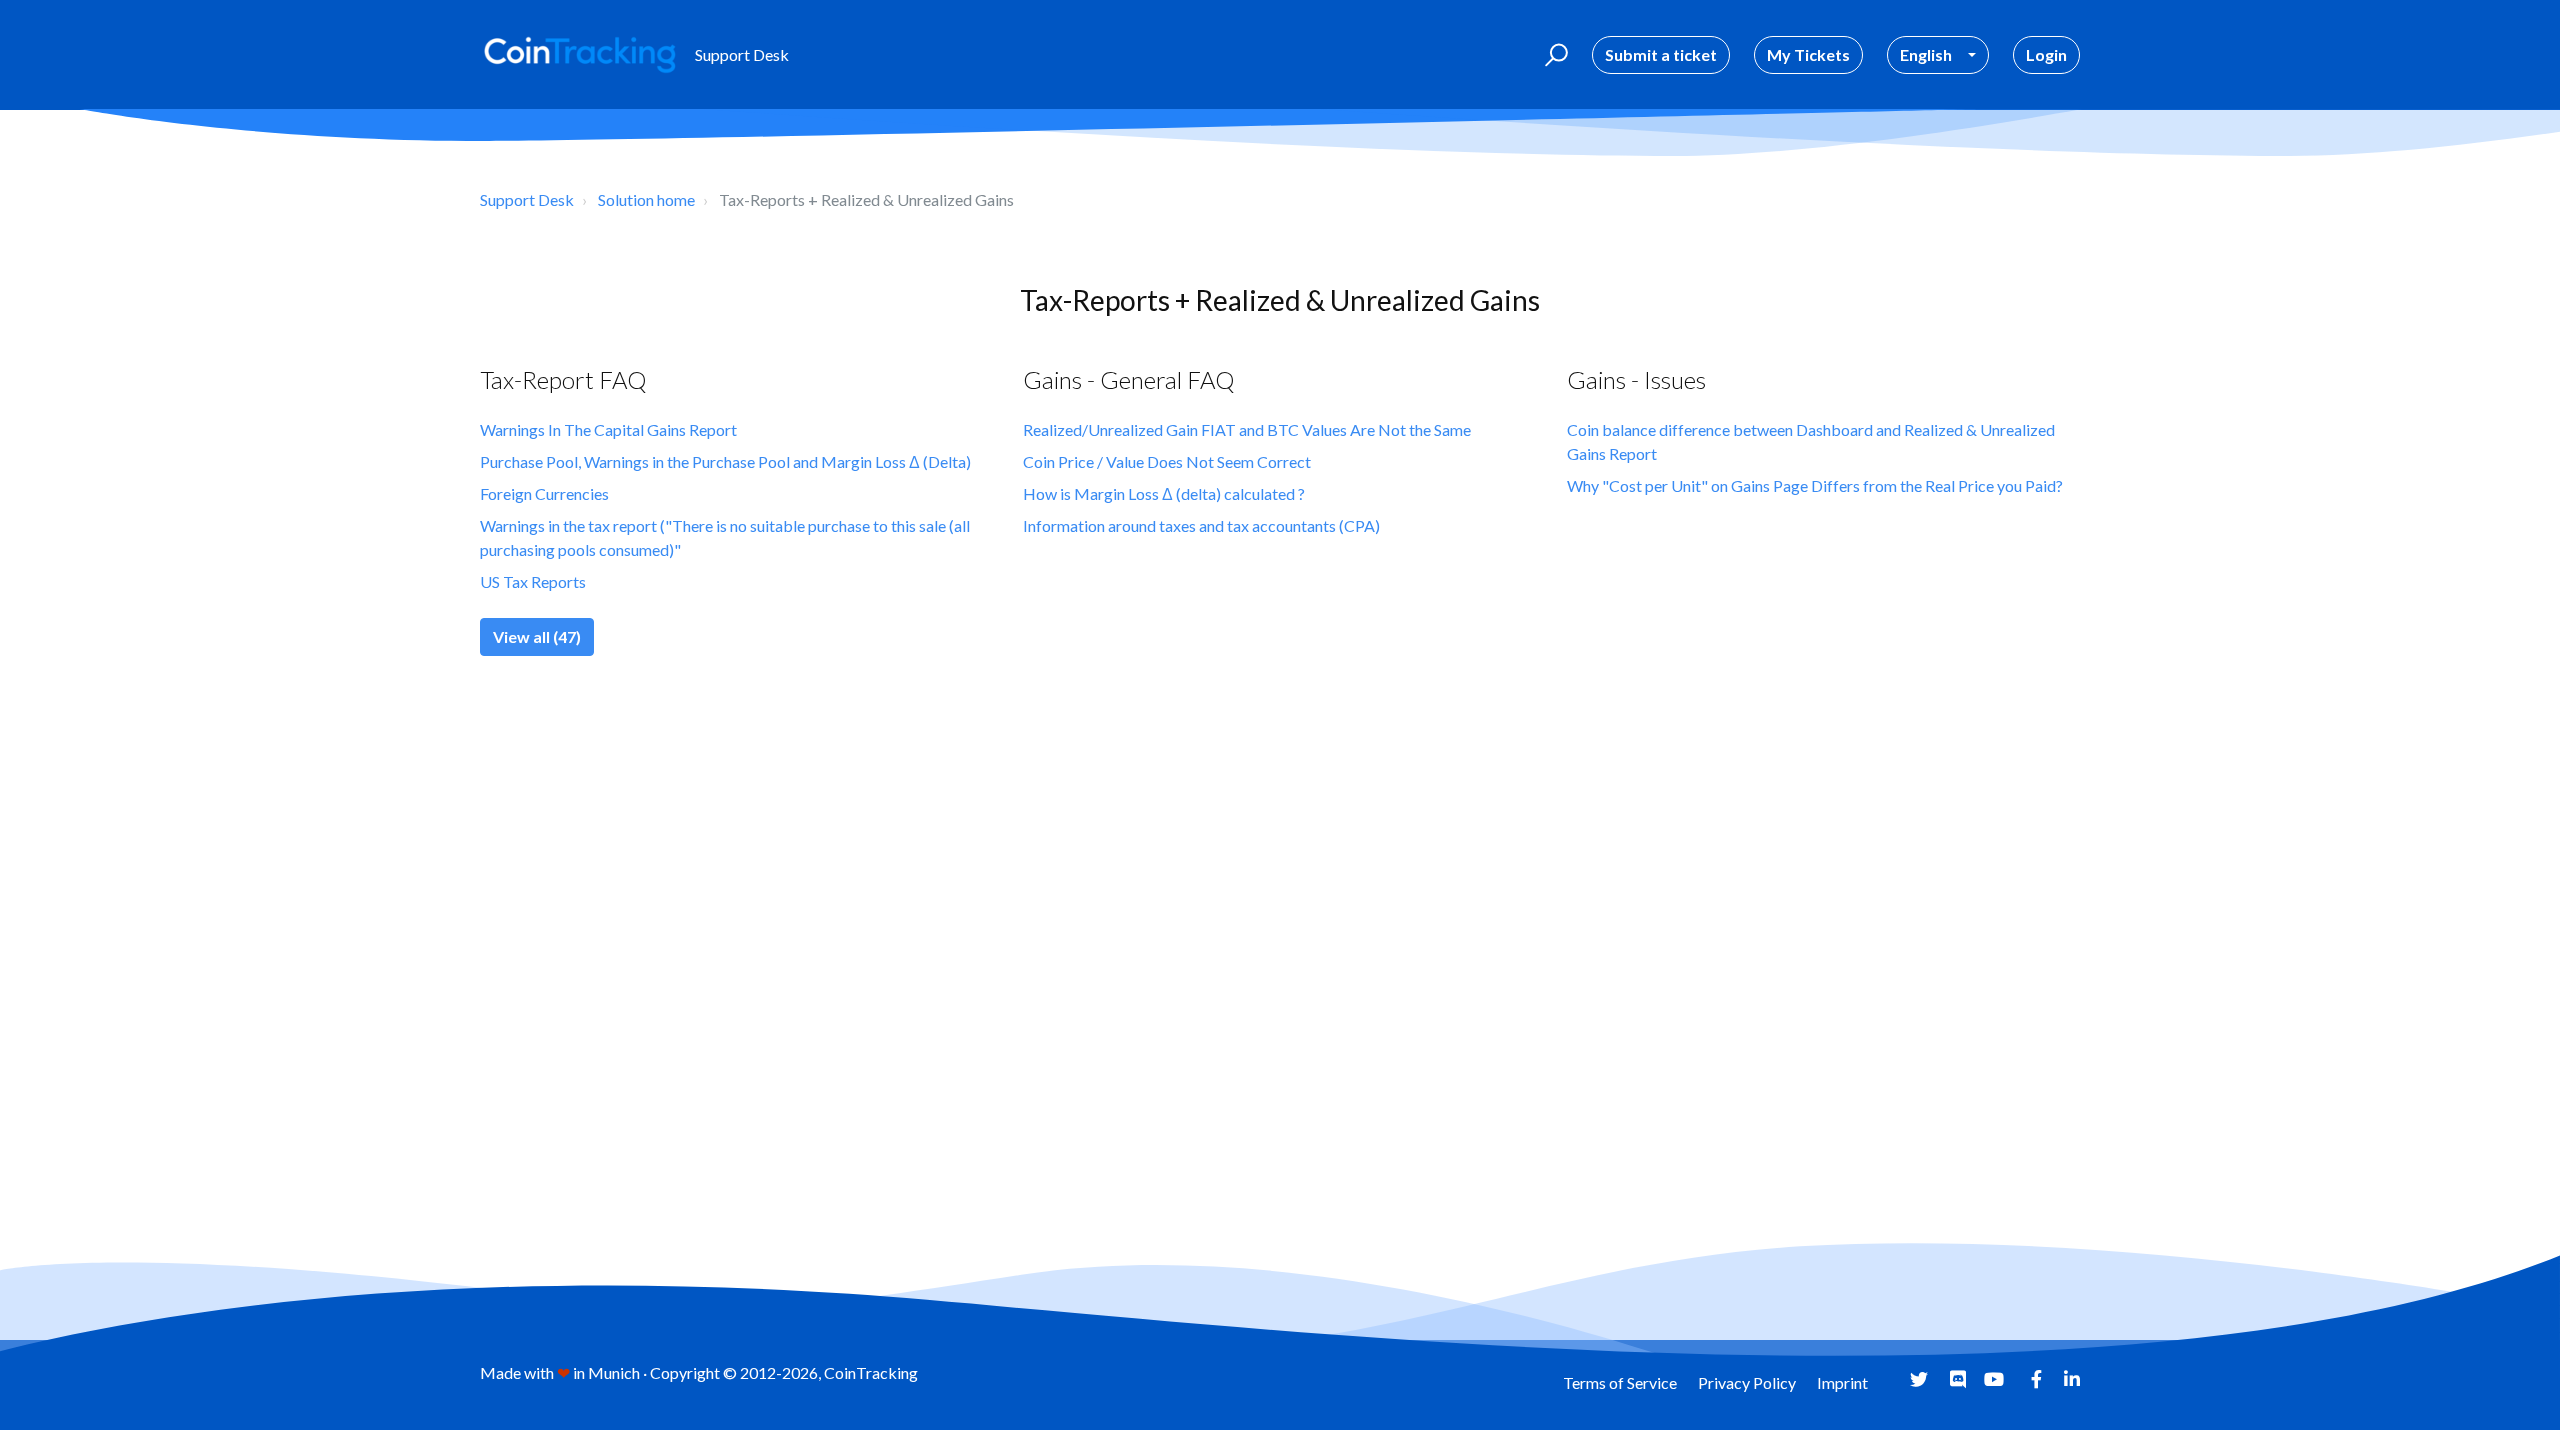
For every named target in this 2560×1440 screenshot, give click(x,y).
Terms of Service (1620, 1382)
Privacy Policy (1747, 1382)
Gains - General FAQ (1128, 379)
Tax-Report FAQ (563, 379)
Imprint (1842, 1382)
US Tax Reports (533, 581)
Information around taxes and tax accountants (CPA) (1201, 525)
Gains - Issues (1636, 379)
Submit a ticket (1661, 54)
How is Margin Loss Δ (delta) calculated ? (1164, 493)
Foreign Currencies (544, 493)
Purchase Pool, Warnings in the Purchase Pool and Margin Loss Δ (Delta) (725, 461)
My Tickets (1808, 54)
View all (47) (537, 636)
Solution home (646, 199)
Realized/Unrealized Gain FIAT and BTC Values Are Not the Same (1247, 429)
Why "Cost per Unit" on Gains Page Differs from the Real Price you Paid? (1815, 485)
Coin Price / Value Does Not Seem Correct (1167, 461)
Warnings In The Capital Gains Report (608, 429)
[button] (1553, 55)
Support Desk (527, 199)
